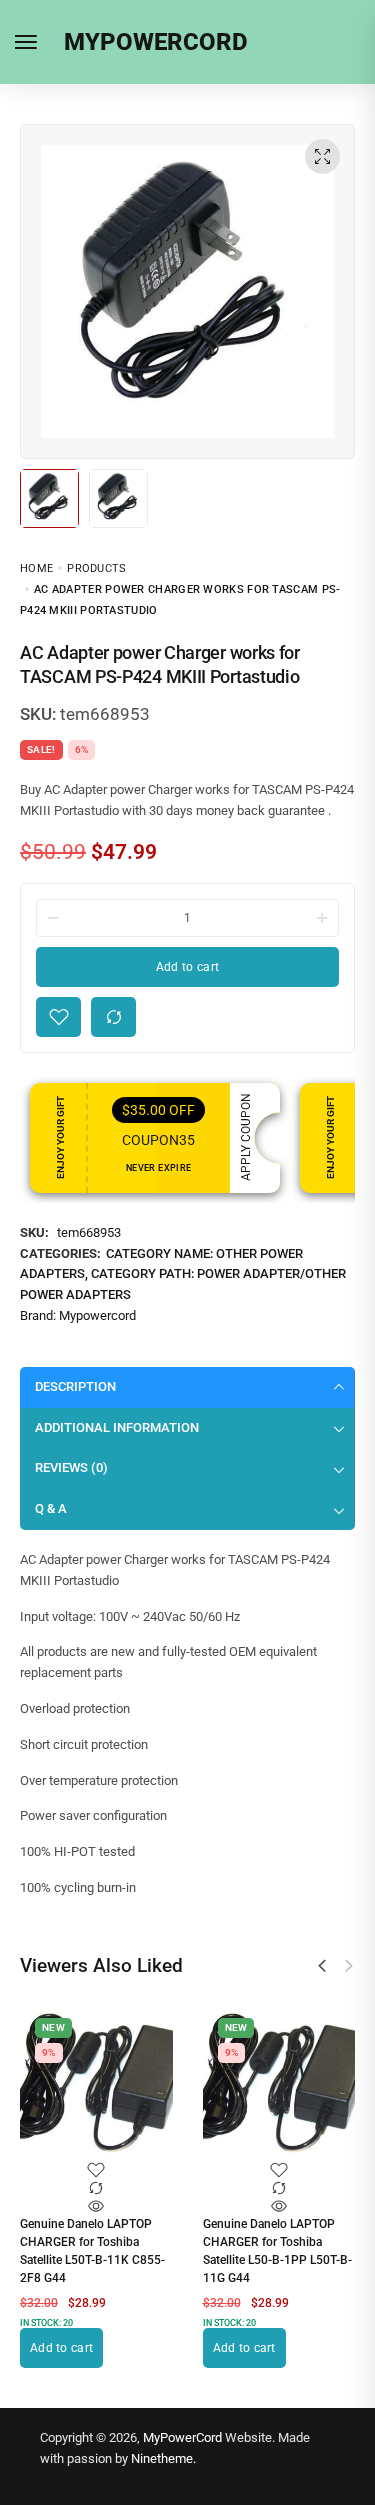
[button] (322, 1966)
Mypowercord (97, 1315)
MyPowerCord (182, 2437)
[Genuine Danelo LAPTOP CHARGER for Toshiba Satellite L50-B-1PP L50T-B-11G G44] (279, 2084)
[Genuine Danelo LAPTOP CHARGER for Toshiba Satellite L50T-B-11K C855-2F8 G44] (96, 2084)
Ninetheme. (163, 2458)
